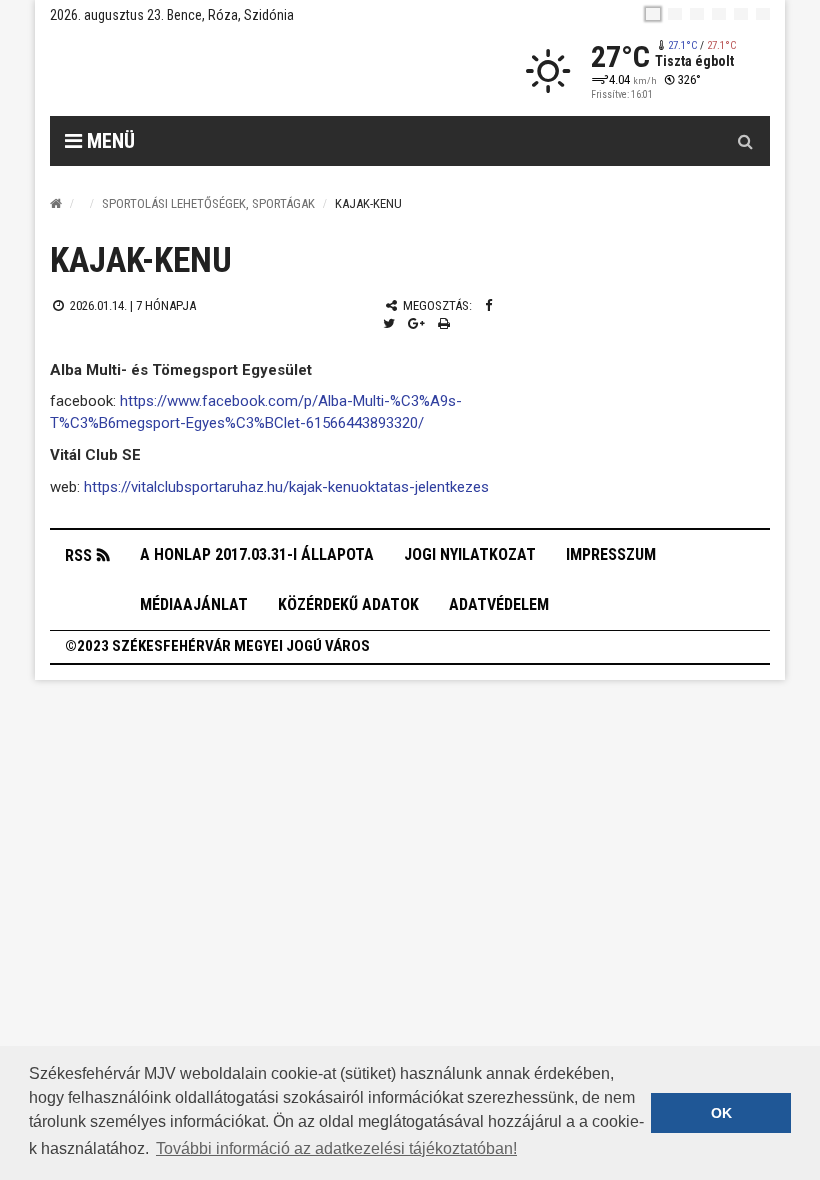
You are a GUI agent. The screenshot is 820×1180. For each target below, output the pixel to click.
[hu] (653, 14)
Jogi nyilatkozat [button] (470, 554)
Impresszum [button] (611, 554)
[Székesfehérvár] (234, 70)
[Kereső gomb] (745, 141)
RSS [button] (78, 555)
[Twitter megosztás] (389, 323)
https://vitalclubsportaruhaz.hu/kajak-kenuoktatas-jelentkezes (286, 487)
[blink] (763, 14)
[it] (741, 14)
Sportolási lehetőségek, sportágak (208, 203)
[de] (719, 14)
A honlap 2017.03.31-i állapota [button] (257, 554)
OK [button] (721, 1113)
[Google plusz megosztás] (416, 323)
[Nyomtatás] (444, 323)
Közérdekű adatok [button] (348, 604)
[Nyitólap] (56, 203)
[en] (675, 14)
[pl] (697, 14)
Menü (108, 141)
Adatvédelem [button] (499, 604)
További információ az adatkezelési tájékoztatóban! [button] (336, 1148)
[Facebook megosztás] (488, 305)
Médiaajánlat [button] (194, 604)
